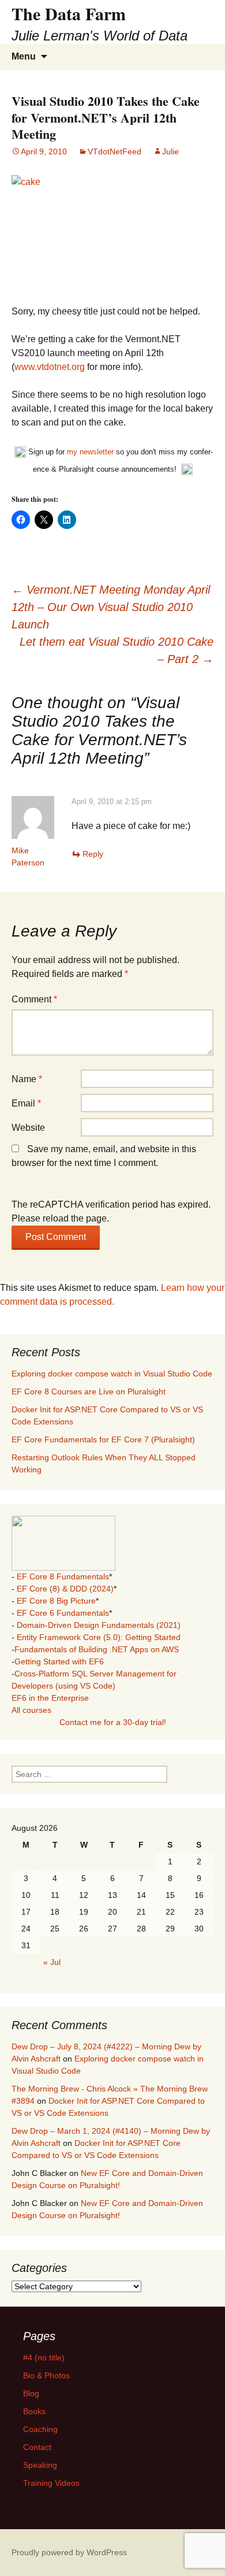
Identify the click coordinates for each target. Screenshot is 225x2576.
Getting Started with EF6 (59, 1661)
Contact (37, 2447)
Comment (34, 999)
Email (26, 1103)
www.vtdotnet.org (50, 367)
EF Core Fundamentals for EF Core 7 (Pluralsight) (103, 1439)
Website (28, 1128)
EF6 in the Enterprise (50, 1698)
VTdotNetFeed (115, 151)
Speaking (40, 2465)
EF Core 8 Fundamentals (63, 1576)
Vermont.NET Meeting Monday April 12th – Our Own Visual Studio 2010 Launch (111, 607)
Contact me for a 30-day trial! (113, 1722)
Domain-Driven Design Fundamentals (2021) (99, 1625)
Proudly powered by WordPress (69, 2552)
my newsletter (90, 452)
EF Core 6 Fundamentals (63, 1613)
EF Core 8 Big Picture (56, 1601)
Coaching (40, 2429)
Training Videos (51, 2483)
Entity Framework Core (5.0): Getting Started (99, 1637)
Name (27, 1079)
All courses (31, 1710)
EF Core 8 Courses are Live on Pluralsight (89, 1391)
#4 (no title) (44, 2357)
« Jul (52, 1962)
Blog (31, 2393)
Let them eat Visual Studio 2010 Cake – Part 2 (117, 650)
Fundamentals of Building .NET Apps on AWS (97, 1649)
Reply (93, 854)
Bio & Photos (46, 2375)
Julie (170, 151)
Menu (24, 56)
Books (34, 2411)
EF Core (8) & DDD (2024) (65, 1589)
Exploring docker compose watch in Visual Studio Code (112, 1374)
